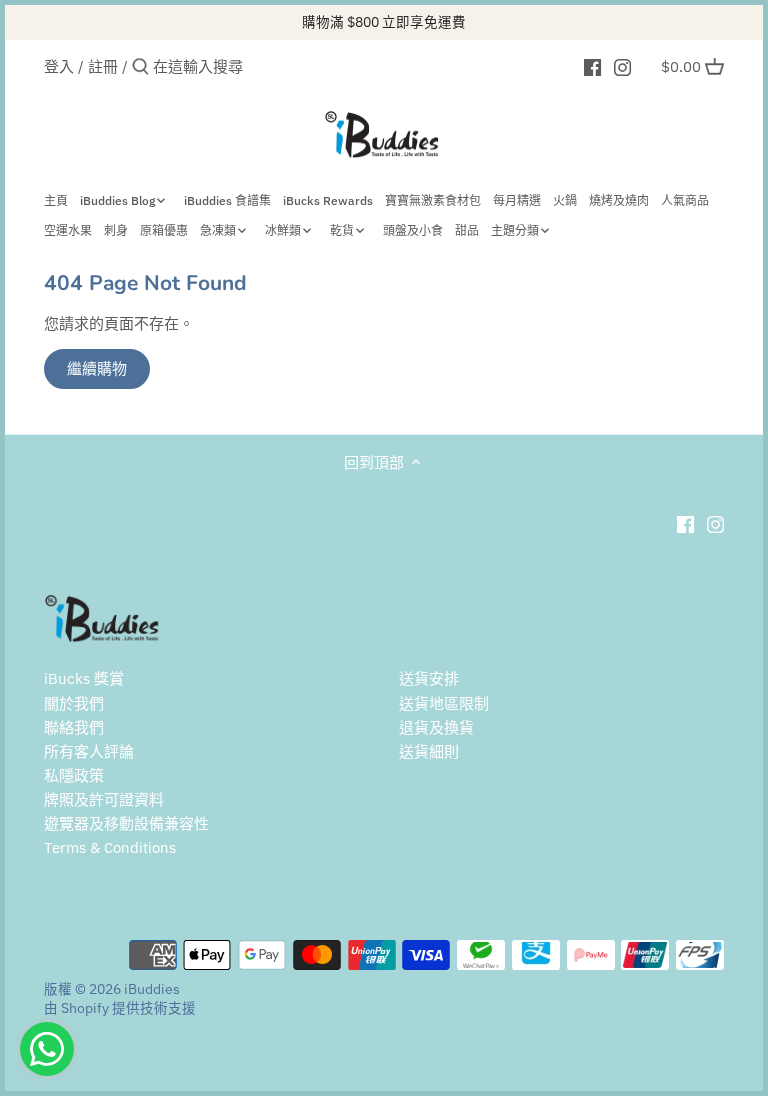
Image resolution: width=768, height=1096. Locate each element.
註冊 (103, 66)
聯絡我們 (74, 727)
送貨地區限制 (444, 703)
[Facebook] (592, 66)
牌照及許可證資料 (104, 799)
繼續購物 (97, 368)
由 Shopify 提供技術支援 (120, 1008)
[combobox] (238, 66)
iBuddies (152, 989)
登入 (59, 66)
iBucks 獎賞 (84, 678)
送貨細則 (429, 751)
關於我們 (74, 703)
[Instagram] (622, 66)
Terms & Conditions (110, 847)
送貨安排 (429, 678)
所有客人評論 (89, 751)
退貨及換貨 (436, 727)
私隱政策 (74, 775)
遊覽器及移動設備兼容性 (126, 823)
